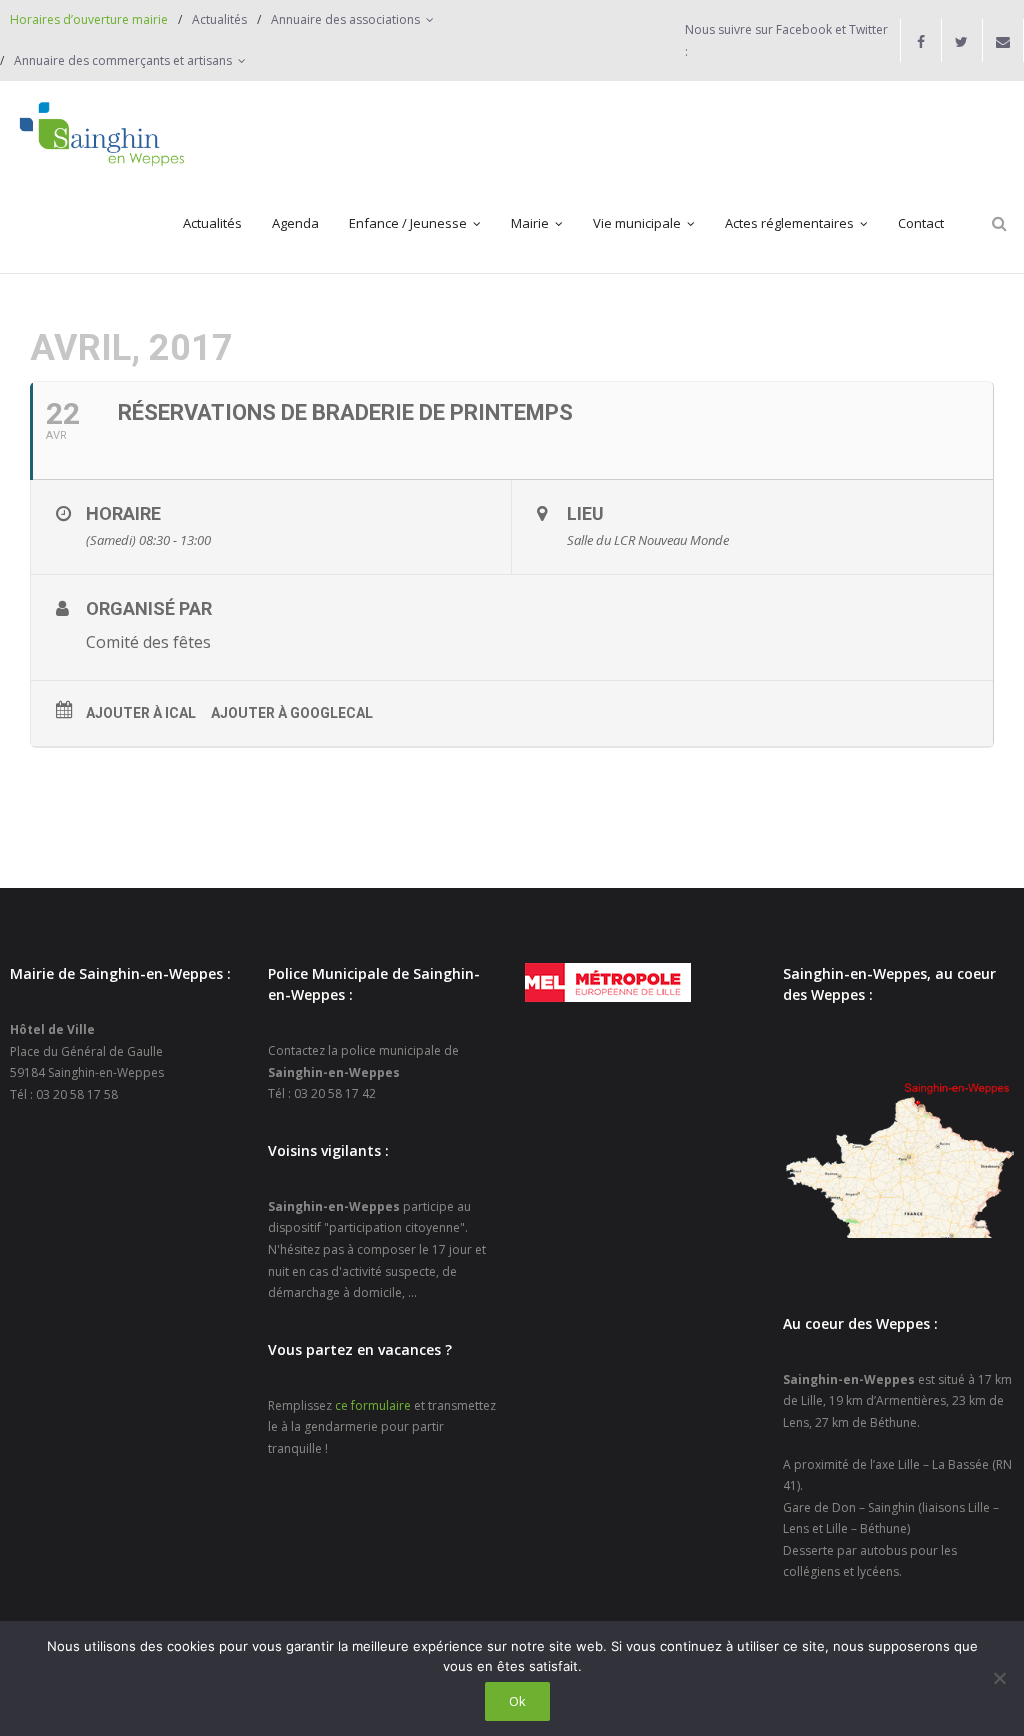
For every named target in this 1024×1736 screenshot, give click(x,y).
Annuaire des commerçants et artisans (123, 60)
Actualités (219, 19)
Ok (517, 1701)
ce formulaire (373, 1405)
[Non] (999, 1678)
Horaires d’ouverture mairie (89, 19)
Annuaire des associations (345, 19)
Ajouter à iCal (141, 713)
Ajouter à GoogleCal (292, 713)
